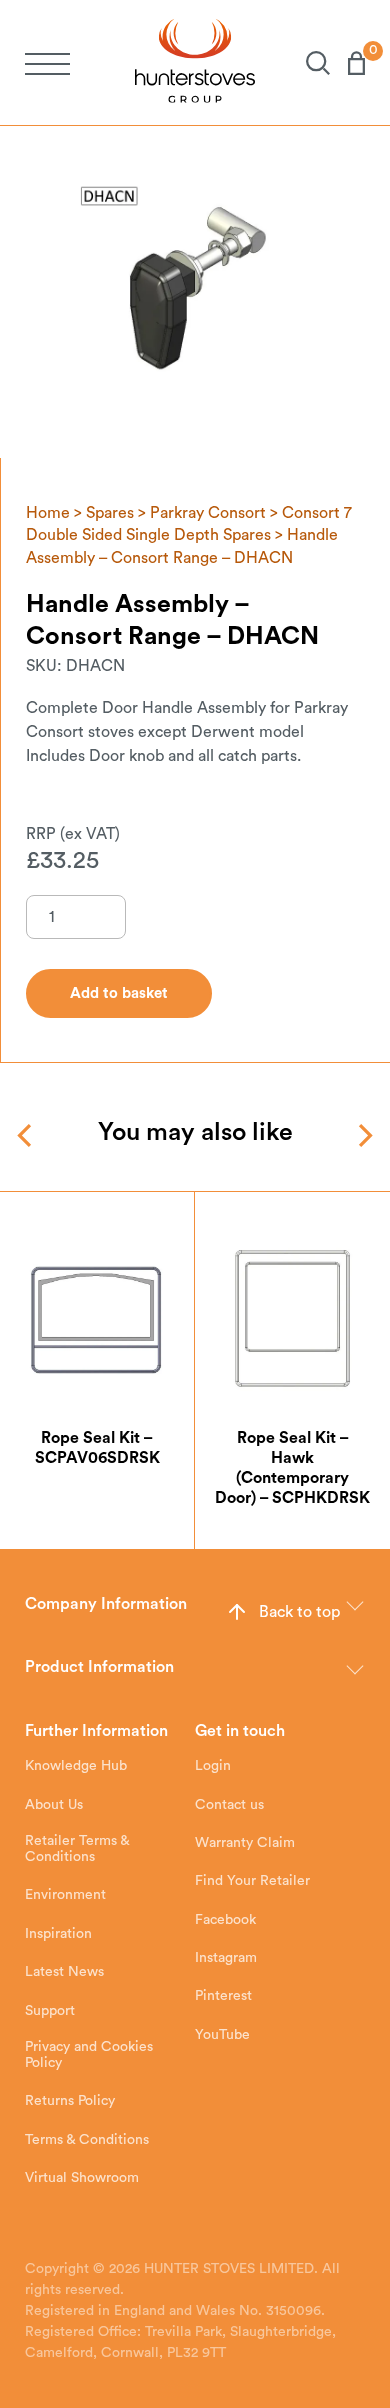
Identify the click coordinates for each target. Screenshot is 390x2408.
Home (48, 513)
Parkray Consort (208, 513)
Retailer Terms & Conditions (77, 1849)
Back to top (299, 1612)
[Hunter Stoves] (195, 62)
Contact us (229, 1805)
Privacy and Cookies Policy (89, 2055)
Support (50, 2011)
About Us (54, 1805)
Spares (110, 513)
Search (309, 63)
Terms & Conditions (87, 2140)
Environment (65, 1895)
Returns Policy (70, 2101)
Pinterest (223, 1996)
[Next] (363, 1135)
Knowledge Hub (76, 1766)
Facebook (225, 1920)
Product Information (99, 1667)
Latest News (64, 1972)
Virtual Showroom (82, 2178)
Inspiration (58, 1934)
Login (213, 1766)
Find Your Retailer (252, 1881)
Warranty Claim (245, 1843)
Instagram (226, 1958)
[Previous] (26, 1135)
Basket (347, 63)
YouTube (222, 2035)
